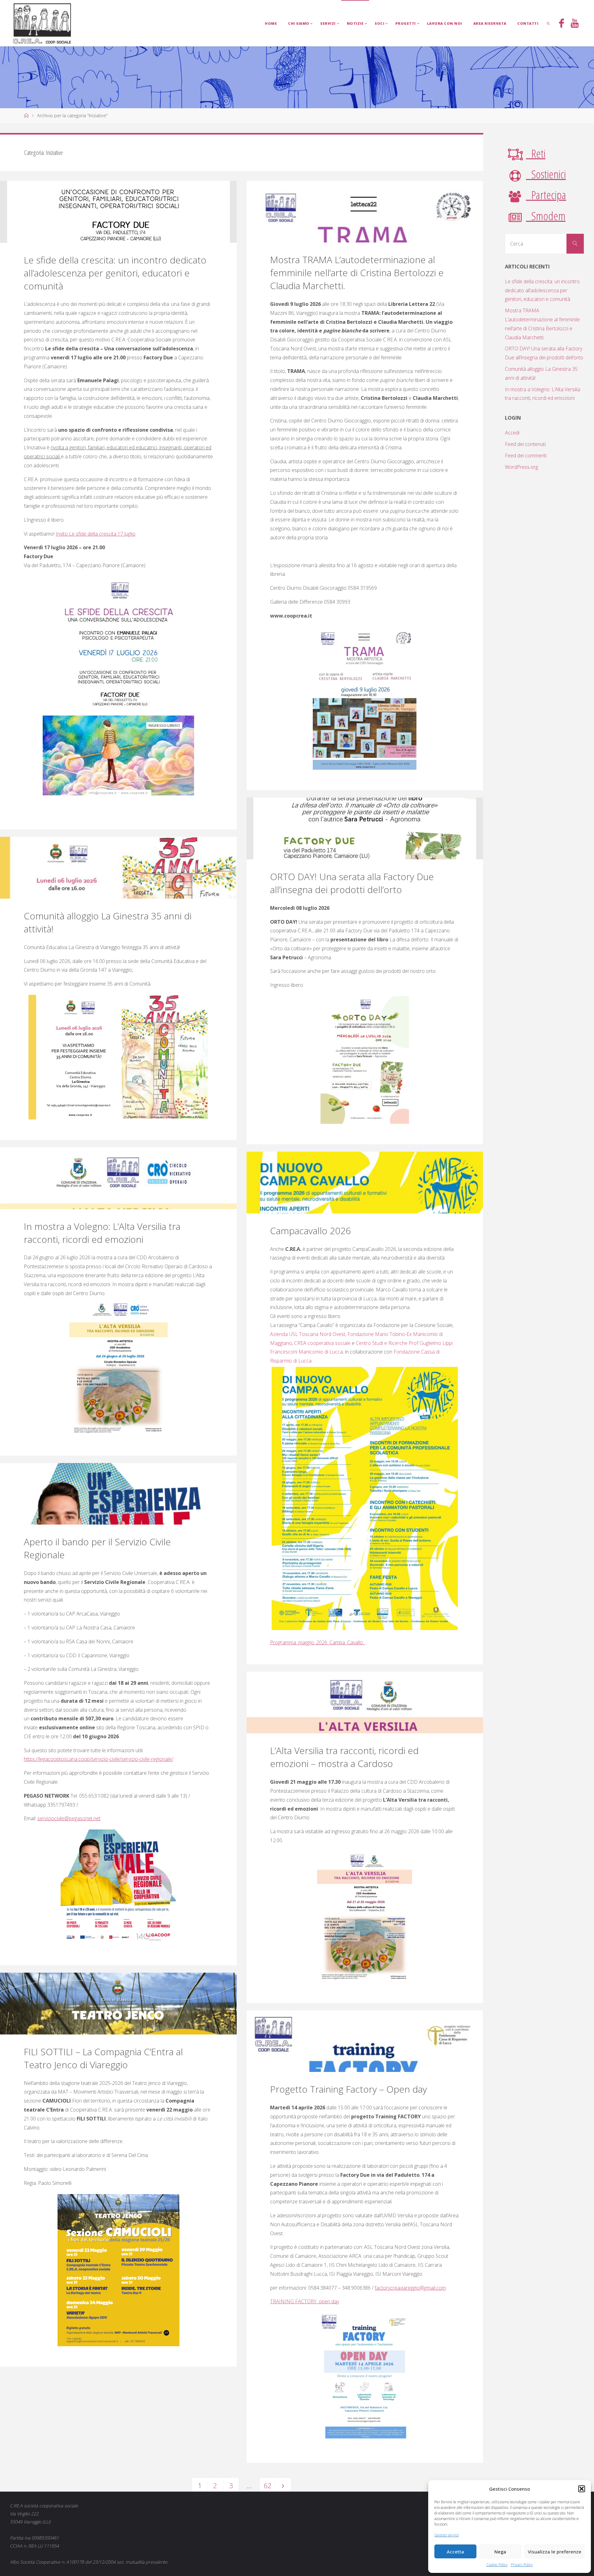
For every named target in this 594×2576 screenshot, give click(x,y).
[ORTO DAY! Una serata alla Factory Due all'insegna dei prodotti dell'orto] (365, 828)
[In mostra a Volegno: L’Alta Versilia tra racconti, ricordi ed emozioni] (118, 1178)
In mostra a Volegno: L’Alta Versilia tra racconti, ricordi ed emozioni (102, 1233)
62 (268, 2486)
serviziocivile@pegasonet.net (69, 1818)
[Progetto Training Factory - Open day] (365, 2041)
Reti (536, 153)
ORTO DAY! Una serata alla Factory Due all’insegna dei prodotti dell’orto (352, 883)
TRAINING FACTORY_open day (305, 2301)
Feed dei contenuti (525, 444)
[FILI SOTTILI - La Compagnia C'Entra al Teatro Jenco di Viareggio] (118, 2004)
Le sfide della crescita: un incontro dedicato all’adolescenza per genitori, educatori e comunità (115, 273)
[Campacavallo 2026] (365, 1183)
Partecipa (546, 195)
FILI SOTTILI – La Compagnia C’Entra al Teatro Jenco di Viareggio (103, 2058)
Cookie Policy (497, 2565)
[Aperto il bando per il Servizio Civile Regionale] (118, 1494)
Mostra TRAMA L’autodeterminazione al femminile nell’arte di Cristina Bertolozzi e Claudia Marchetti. (357, 273)
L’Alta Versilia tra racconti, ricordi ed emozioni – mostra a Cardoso (344, 1757)
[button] (582, 2489)
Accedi (512, 433)
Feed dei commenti (526, 456)
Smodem (546, 216)
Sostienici (546, 174)
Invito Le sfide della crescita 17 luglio (96, 534)
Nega (500, 2552)
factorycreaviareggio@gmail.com (410, 2288)
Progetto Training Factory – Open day (349, 2089)
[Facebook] (562, 24)
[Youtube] (575, 24)
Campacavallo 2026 (310, 1231)
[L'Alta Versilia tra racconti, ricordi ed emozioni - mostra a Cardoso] (365, 1703)
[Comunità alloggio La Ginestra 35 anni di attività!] (118, 868)
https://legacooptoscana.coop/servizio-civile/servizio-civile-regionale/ (99, 1759)
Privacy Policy (522, 2565)
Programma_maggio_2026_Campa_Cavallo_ (318, 1642)
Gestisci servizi (447, 2535)
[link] (549, 23)
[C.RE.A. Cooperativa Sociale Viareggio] (42, 23)
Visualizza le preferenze (555, 2552)
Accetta (455, 2552)
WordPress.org (521, 467)
